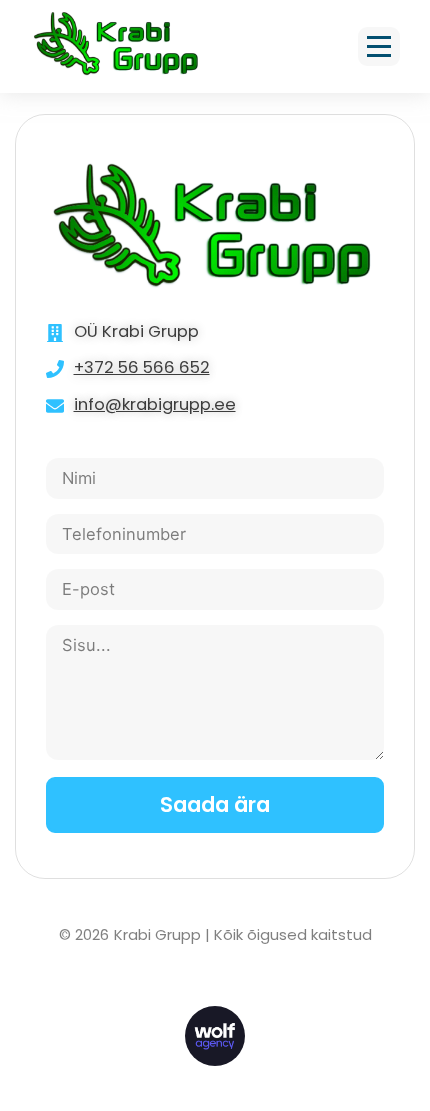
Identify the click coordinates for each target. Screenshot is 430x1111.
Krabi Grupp (157, 934)
